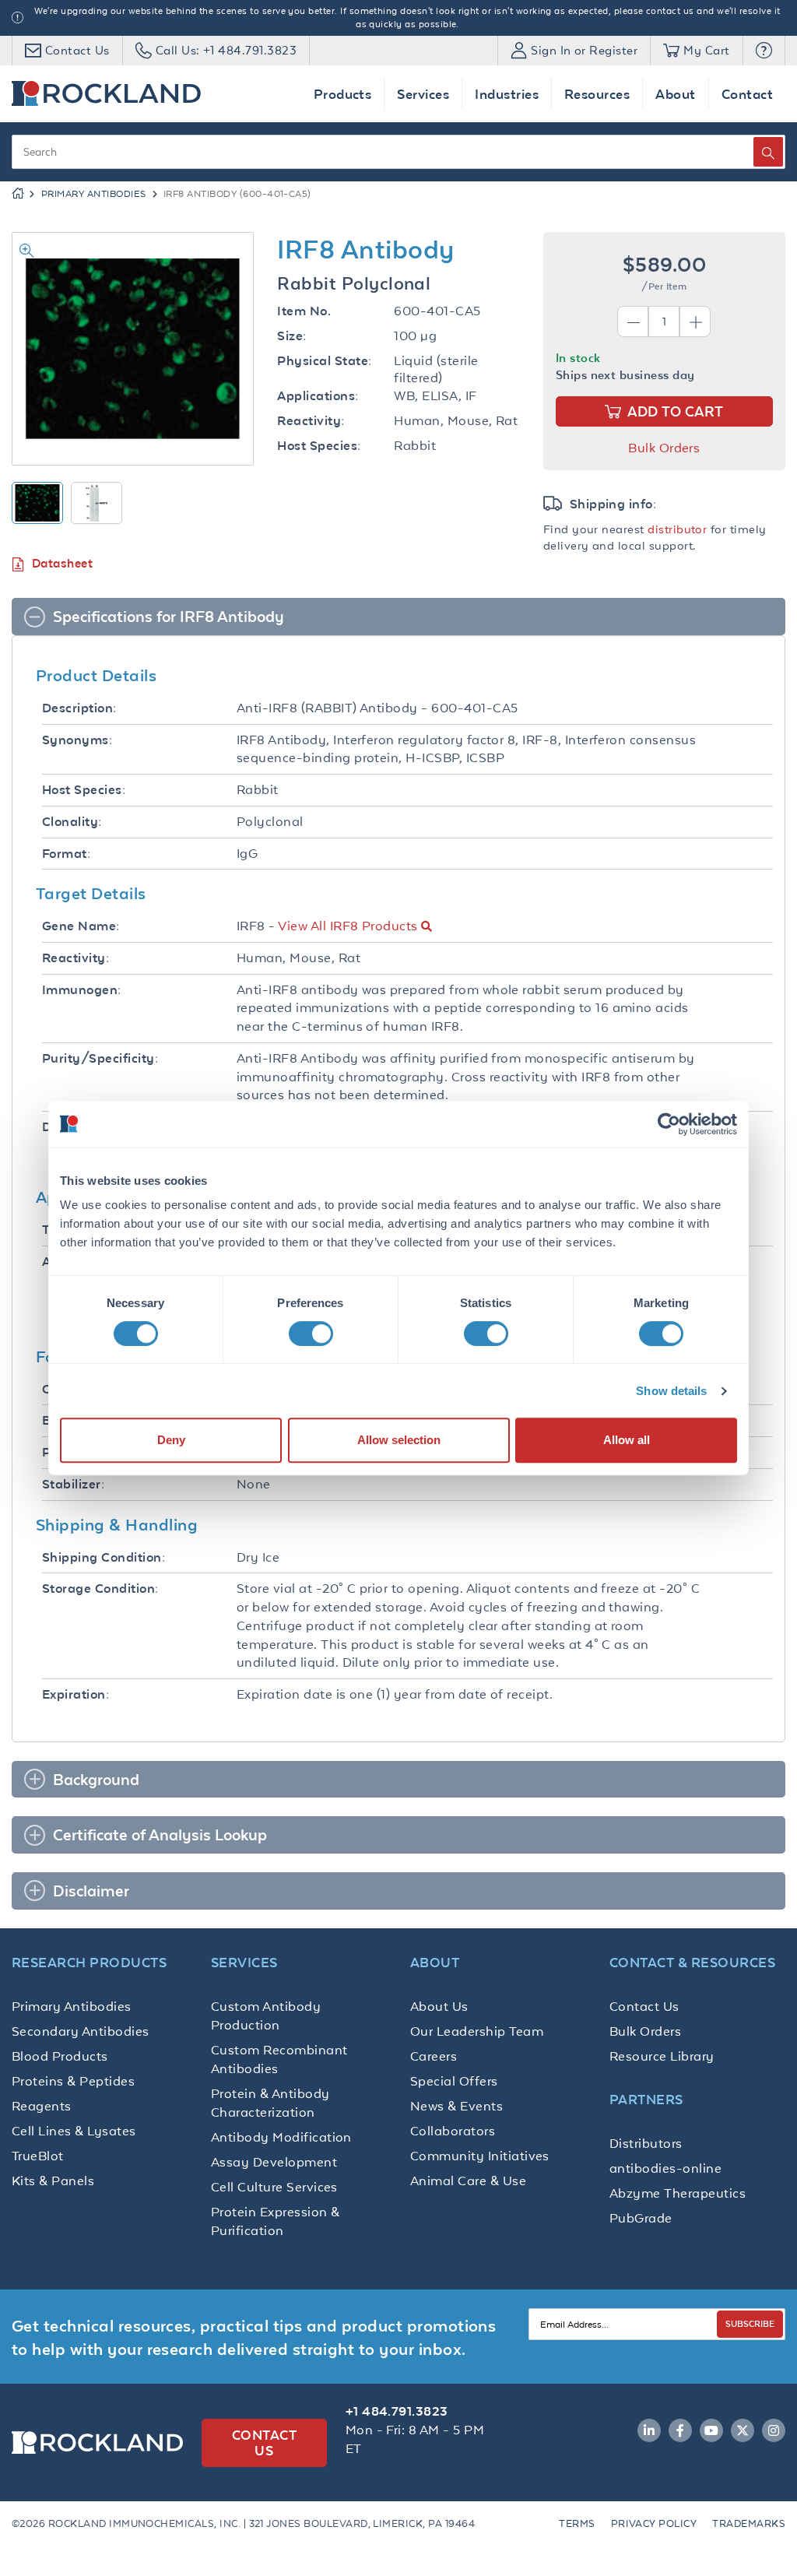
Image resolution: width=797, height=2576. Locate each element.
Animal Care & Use (468, 2181)
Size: (291, 336)
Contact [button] (747, 94)
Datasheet (62, 563)
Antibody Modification (281, 2137)
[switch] (311, 1334)
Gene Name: (81, 926)
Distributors (646, 2143)
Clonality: (72, 822)
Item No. (304, 311)
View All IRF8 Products (348, 926)
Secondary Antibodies (81, 2031)
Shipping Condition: (104, 1557)
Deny (171, 1440)
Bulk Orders (664, 448)
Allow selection (399, 1440)
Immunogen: (82, 990)
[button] (764, 51)
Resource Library (662, 2056)
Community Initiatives (480, 2156)
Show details (671, 1391)
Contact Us (644, 2006)
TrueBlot (38, 2156)
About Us (439, 2006)
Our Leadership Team (477, 2031)
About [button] (675, 94)
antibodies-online (665, 2168)
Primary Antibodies (94, 194)
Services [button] (423, 94)
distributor (677, 529)
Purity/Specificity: (100, 1058)
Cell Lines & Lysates (74, 2131)
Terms (577, 2523)
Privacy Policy (654, 2523)
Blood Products (60, 2056)
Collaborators (453, 2131)
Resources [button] (597, 94)
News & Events (456, 2106)
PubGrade (641, 2218)
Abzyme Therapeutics (678, 2193)
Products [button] (343, 94)
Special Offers (454, 2081)
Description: (79, 708)
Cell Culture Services (274, 2187)
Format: (66, 854)
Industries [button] (507, 94)
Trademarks (749, 2523)
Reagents (42, 2106)
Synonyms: (77, 740)
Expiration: (75, 1694)
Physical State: (324, 361)
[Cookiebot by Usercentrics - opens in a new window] (669, 1124)
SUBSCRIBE (750, 2323)
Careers (434, 2056)
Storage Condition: (100, 1588)
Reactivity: (311, 421)
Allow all (627, 1440)
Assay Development (274, 2162)
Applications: (318, 396)
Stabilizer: (73, 1484)
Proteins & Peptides (73, 2081)
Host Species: (319, 446)
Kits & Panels (53, 2181)
